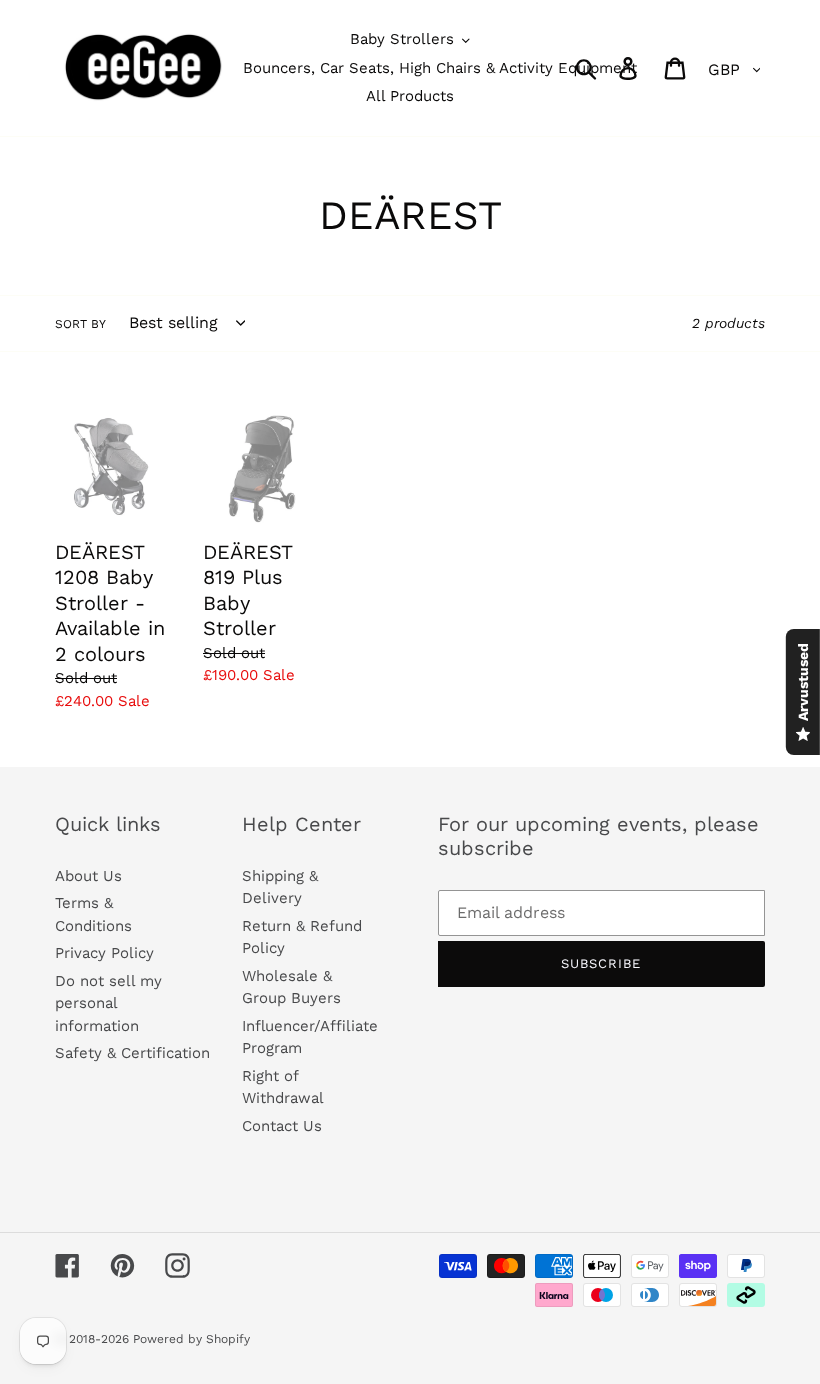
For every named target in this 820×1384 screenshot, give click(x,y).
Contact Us (282, 1126)
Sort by (80, 324)
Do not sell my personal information (108, 1003)
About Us (88, 876)
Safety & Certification (132, 1053)
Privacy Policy (104, 953)
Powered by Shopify (191, 1339)
